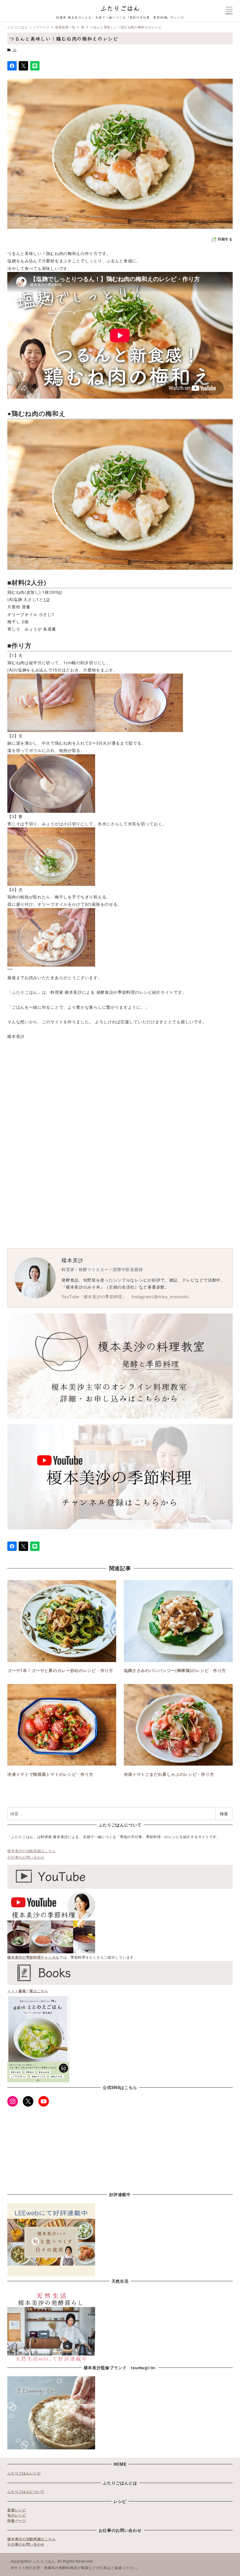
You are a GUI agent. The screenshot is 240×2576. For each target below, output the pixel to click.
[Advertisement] (120, 1110)
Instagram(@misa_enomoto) (161, 1296)
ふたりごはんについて (26, 2491)
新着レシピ (17, 2510)
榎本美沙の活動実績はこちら (31, 1851)
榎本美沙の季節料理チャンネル (33, 1957)
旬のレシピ (17, 2515)
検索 (224, 1814)
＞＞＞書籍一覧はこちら (28, 1991)
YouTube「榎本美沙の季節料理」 (94, 1296)
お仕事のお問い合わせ (26, 1857)
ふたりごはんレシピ (24, 2473)
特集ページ (17, 2520)
